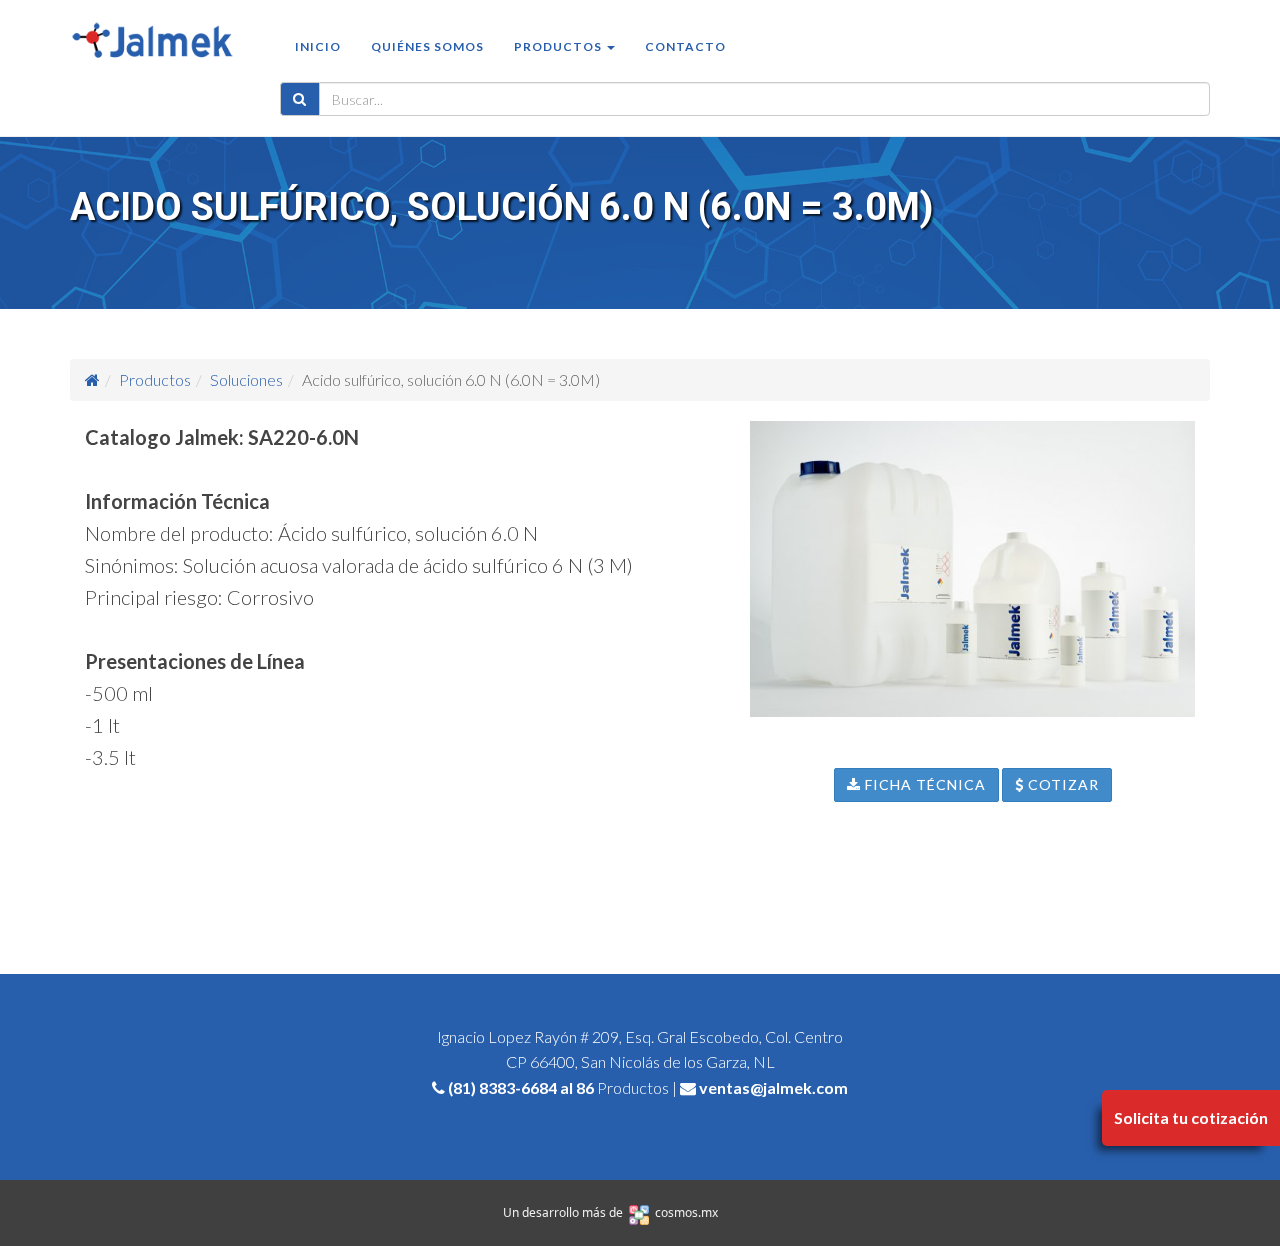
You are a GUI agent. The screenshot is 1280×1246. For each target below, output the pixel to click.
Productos (155, 379)
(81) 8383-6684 (502, 1087)
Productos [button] (559, 46)
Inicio (318, 46)
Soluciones (246, 379)
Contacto (685, 46)
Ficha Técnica (923, 784)
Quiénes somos (427, 46)
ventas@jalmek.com (773, 1087)
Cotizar (1061, 784)
